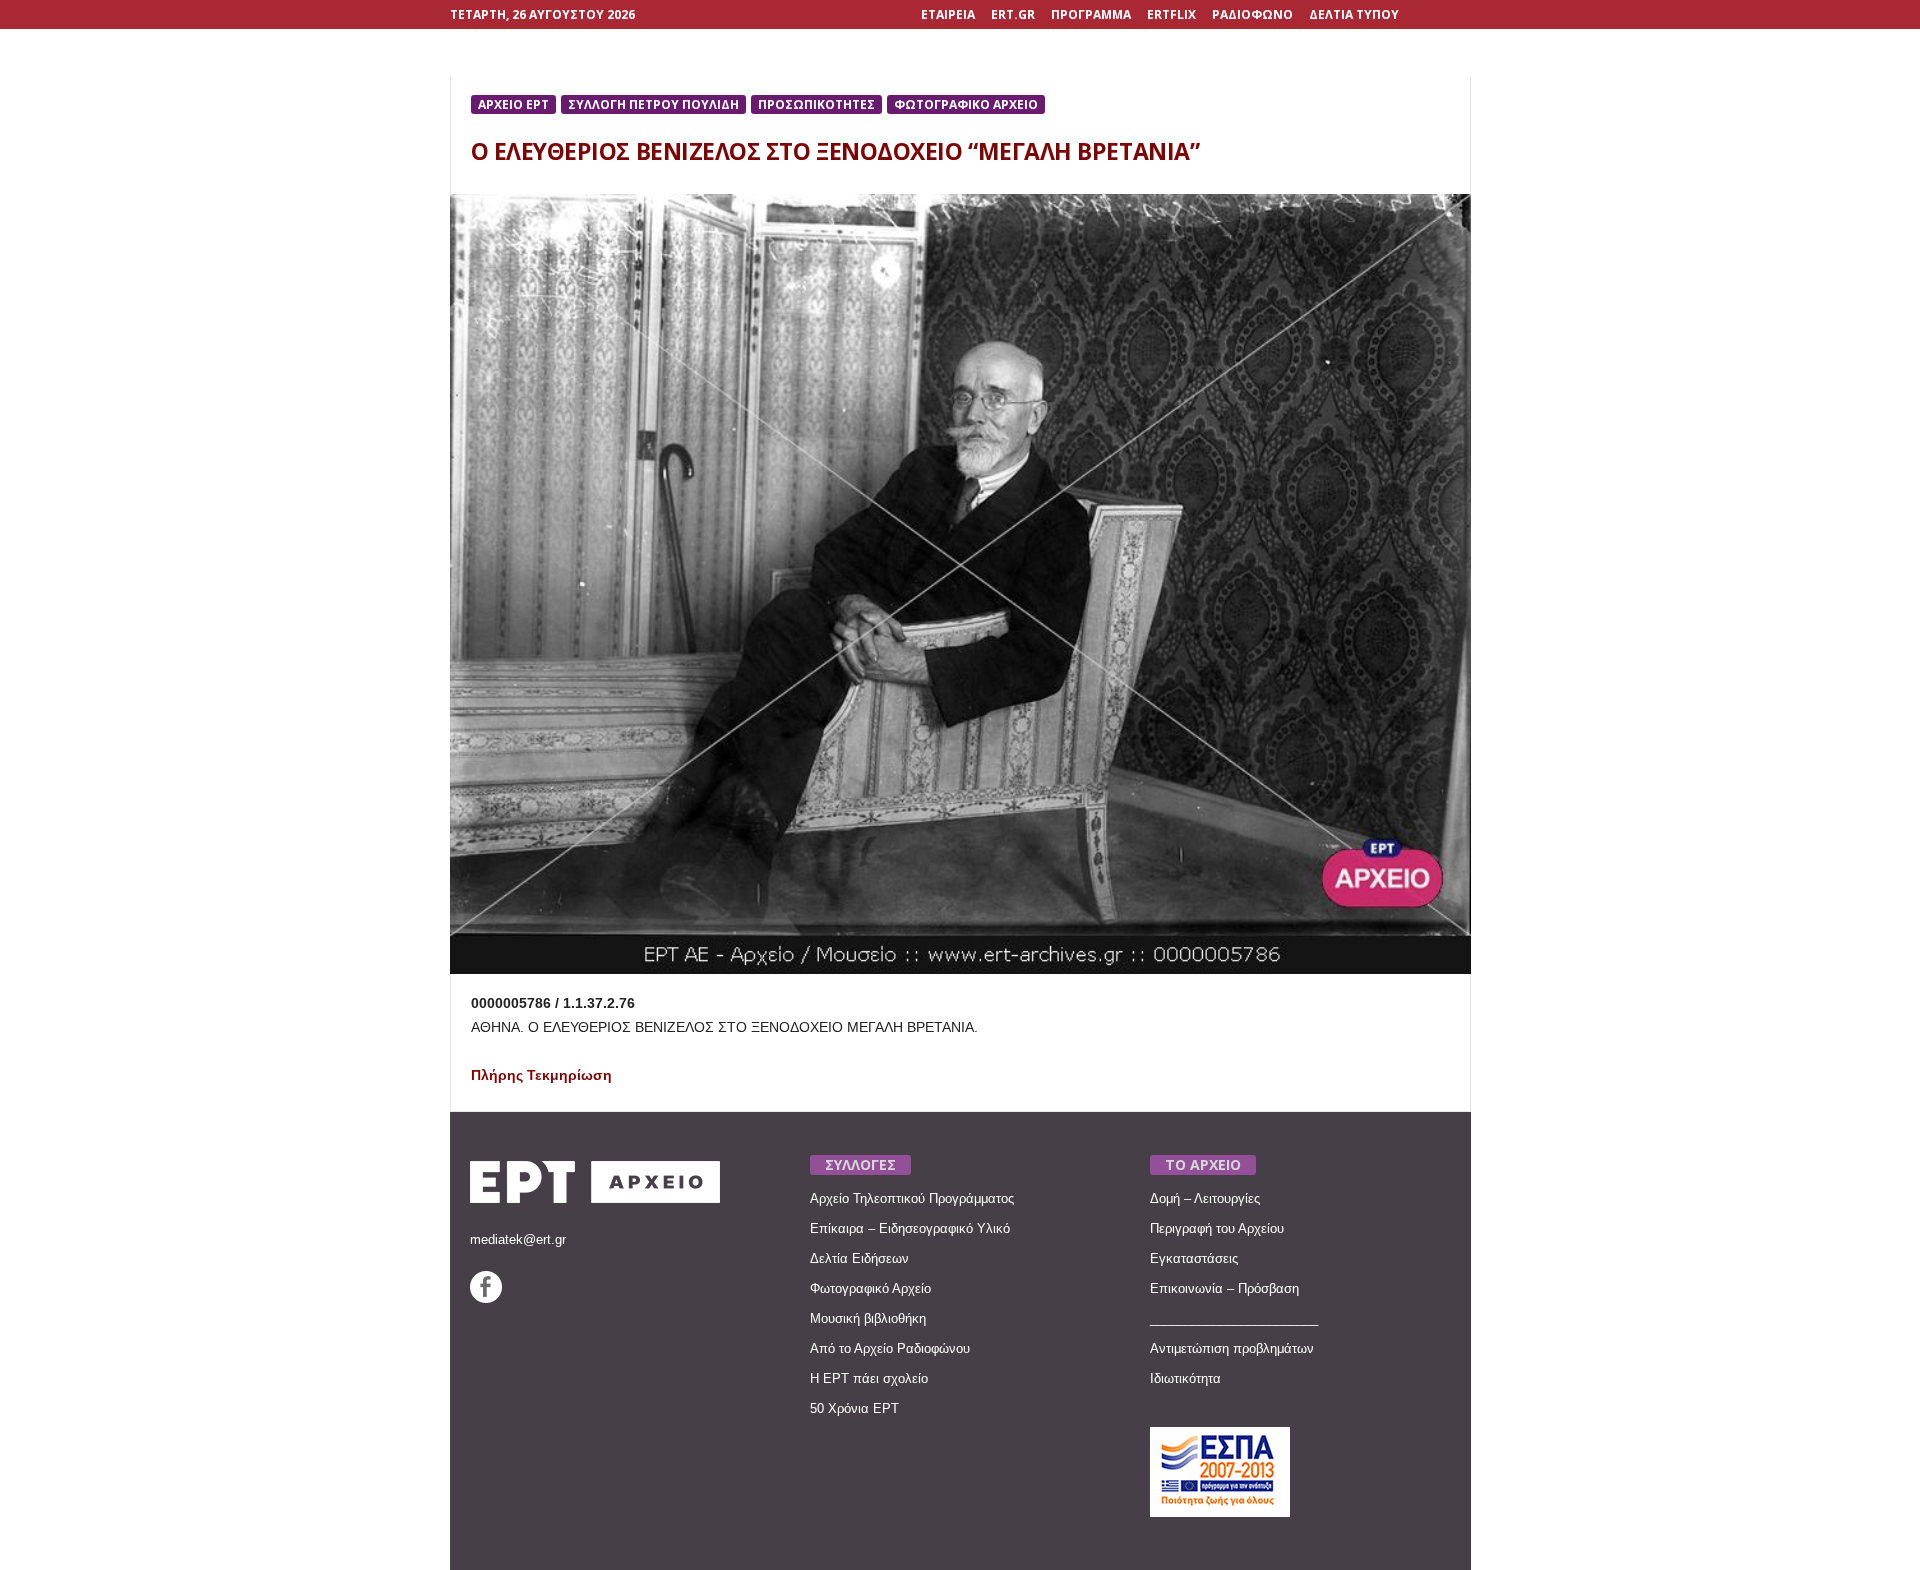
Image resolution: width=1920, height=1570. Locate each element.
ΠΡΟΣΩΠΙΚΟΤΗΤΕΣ (816, 104)
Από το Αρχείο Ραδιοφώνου (890, 1348)
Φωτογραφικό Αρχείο (870, 1288)
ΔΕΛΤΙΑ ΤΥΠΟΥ (1354, 14)
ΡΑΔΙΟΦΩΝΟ (1252, 14)
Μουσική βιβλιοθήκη (868, 1318)
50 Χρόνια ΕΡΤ (854, 1408)
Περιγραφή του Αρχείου (1217, 1228)
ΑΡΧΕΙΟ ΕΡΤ (513, 104)
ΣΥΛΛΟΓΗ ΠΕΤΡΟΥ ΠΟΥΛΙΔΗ (653, 104)
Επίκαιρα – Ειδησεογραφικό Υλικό (910, 1228)
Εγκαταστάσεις (1194, 1258)
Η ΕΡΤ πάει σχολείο (869, 1378)
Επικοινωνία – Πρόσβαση (1224, 1288)
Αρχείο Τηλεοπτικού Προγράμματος (912, 1198)
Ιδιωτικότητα (1185, 1378)
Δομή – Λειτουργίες (1205, 1198)
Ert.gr (1013, 14)
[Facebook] (486, 1298)
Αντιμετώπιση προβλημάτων (1232, 1348)
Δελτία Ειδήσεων (859, 1258)
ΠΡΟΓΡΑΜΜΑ (1091, 14)
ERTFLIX (1171, 14)
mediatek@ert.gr (518, 1239)
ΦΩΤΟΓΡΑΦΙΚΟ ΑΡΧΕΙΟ (966, 104)
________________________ (1234, 1318)
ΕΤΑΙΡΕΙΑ (948, 14)
